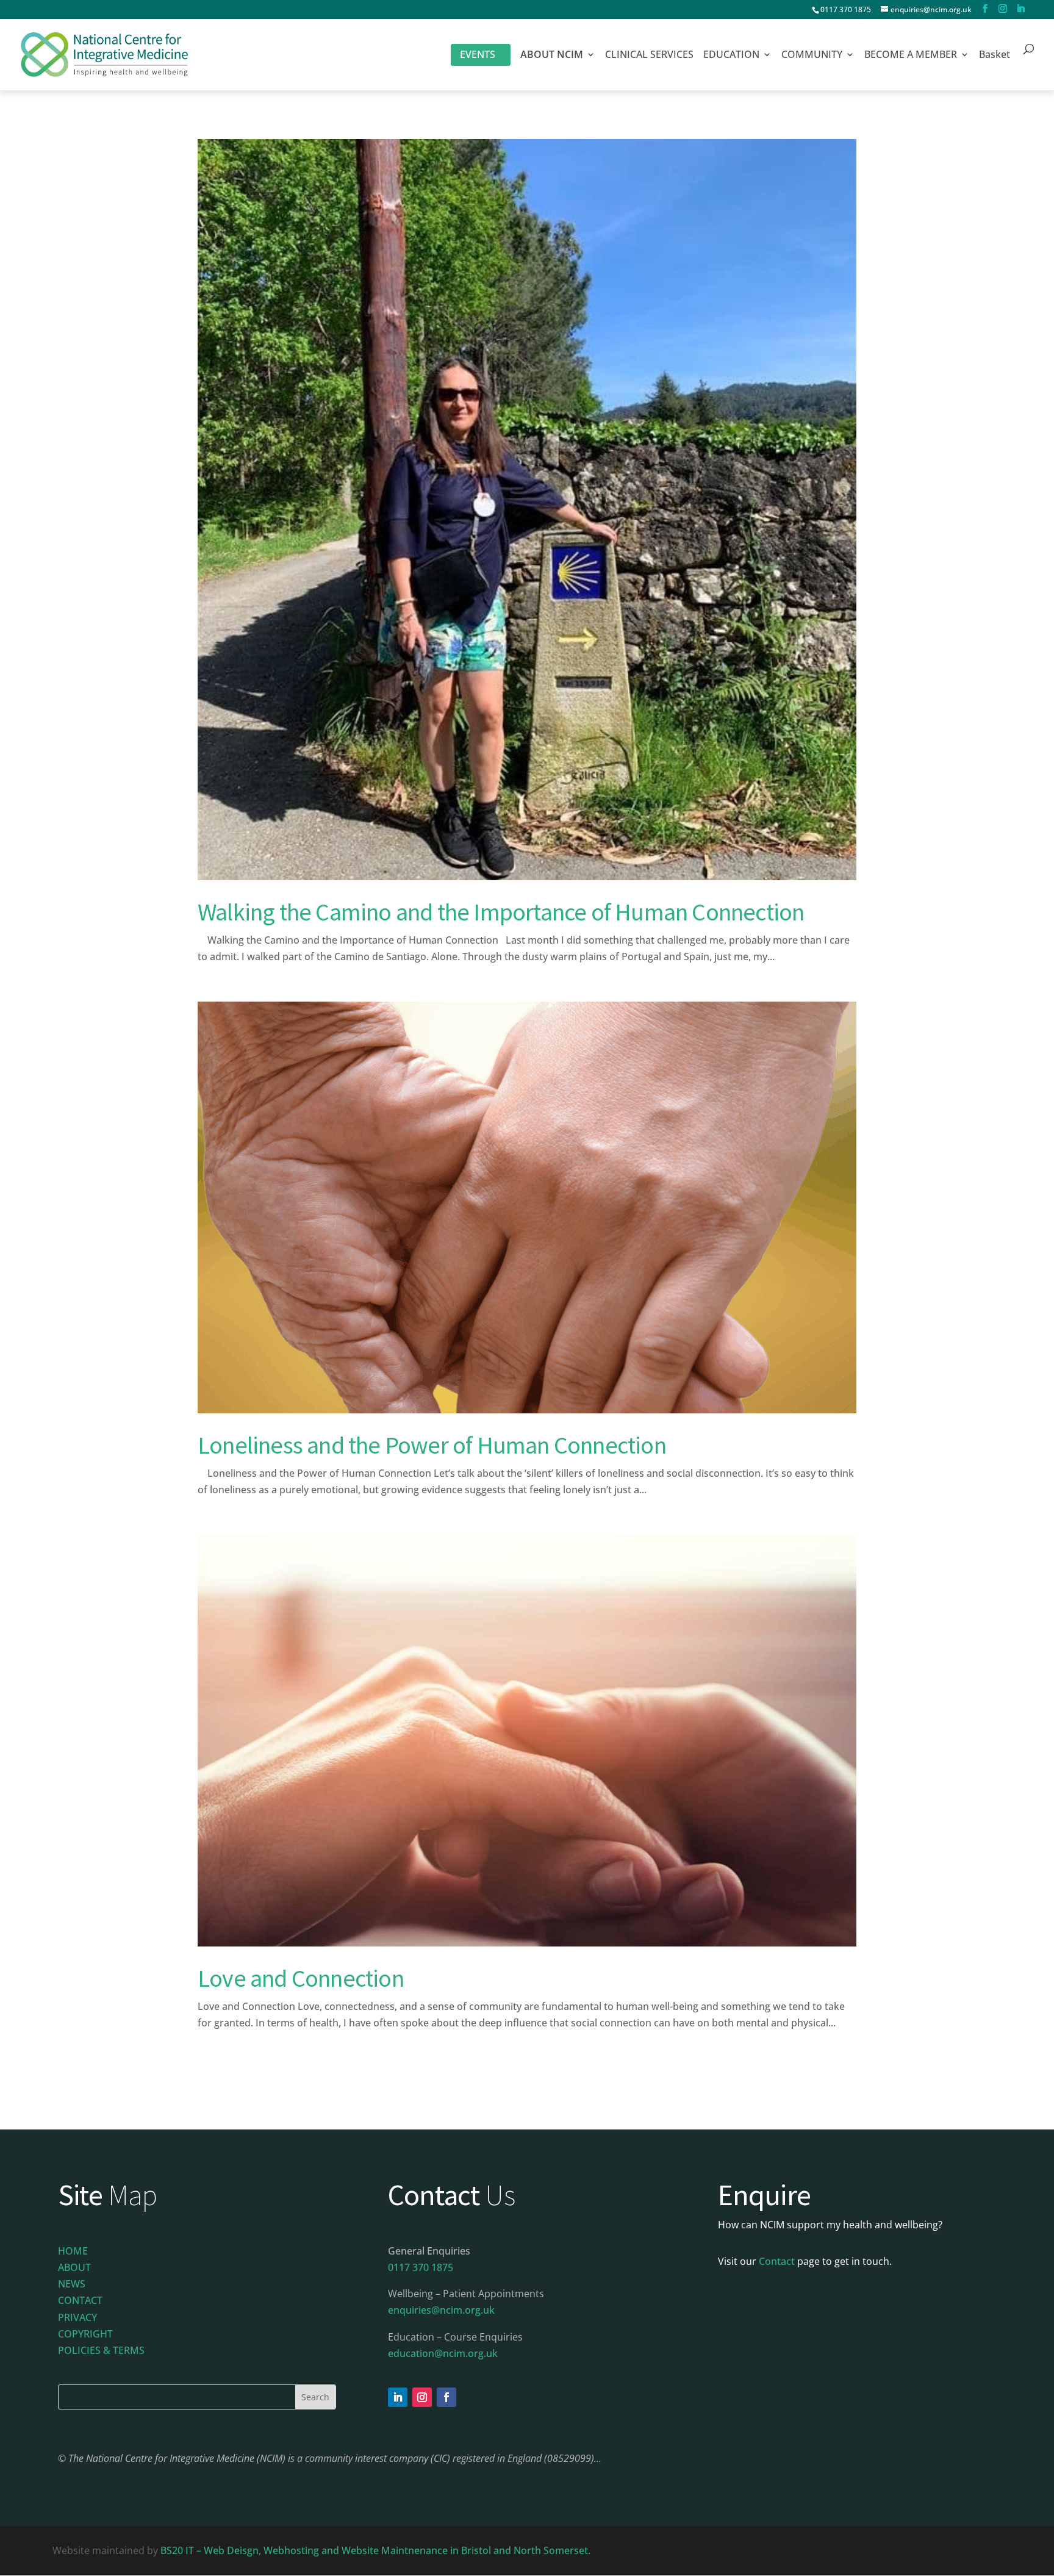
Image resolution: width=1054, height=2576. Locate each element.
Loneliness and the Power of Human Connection (432, 1445)
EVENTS (478, 54)
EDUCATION (731, 56)
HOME (73, 2251)
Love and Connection (301, 1978)
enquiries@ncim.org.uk (441, 2310)
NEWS (72, 2284)
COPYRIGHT (85, 2334)
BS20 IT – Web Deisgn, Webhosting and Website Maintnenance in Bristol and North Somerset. (377, 2550)
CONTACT (80, 2300)
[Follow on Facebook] (446, 2397)
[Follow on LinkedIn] (398, 2397)
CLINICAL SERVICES (649, 56)
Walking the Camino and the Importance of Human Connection (501, 912)
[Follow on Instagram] (422, 2397)
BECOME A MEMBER (911, 56)
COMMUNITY (812, 56)
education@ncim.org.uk (443, 2353)
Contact (777, 2261)
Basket (995, 56)
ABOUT (74, 2267)
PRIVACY (77, 2317)
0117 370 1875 (846, 9)
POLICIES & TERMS (101, 2350)
